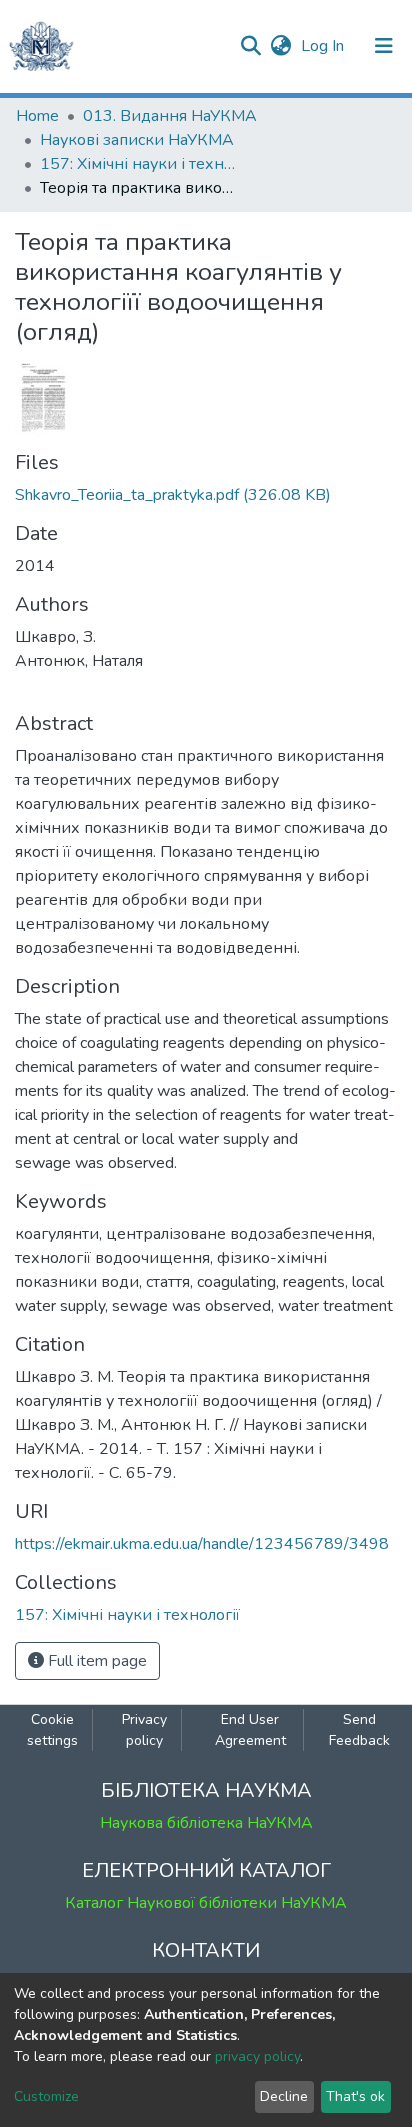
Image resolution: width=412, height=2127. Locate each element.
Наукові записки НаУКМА (137, 140)
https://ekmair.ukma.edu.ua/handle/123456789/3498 (202, 1544)
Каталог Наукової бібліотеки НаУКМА (206, 1903)
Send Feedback (359, 1730)
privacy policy (257, 2056)
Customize (46, 2096)
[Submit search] (250, 46)
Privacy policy (144, 1730)
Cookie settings (52, 1730)
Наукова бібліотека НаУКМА (206, 1823)
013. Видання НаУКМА (170, 116)
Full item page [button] (95, 1661)
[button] (280, 46)
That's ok (355, 2096)
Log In (324, 46)
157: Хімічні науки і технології (140, 164)
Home (37, 116)
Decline (284, 2096)
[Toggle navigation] (384, 46)
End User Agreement (250, 1730)
